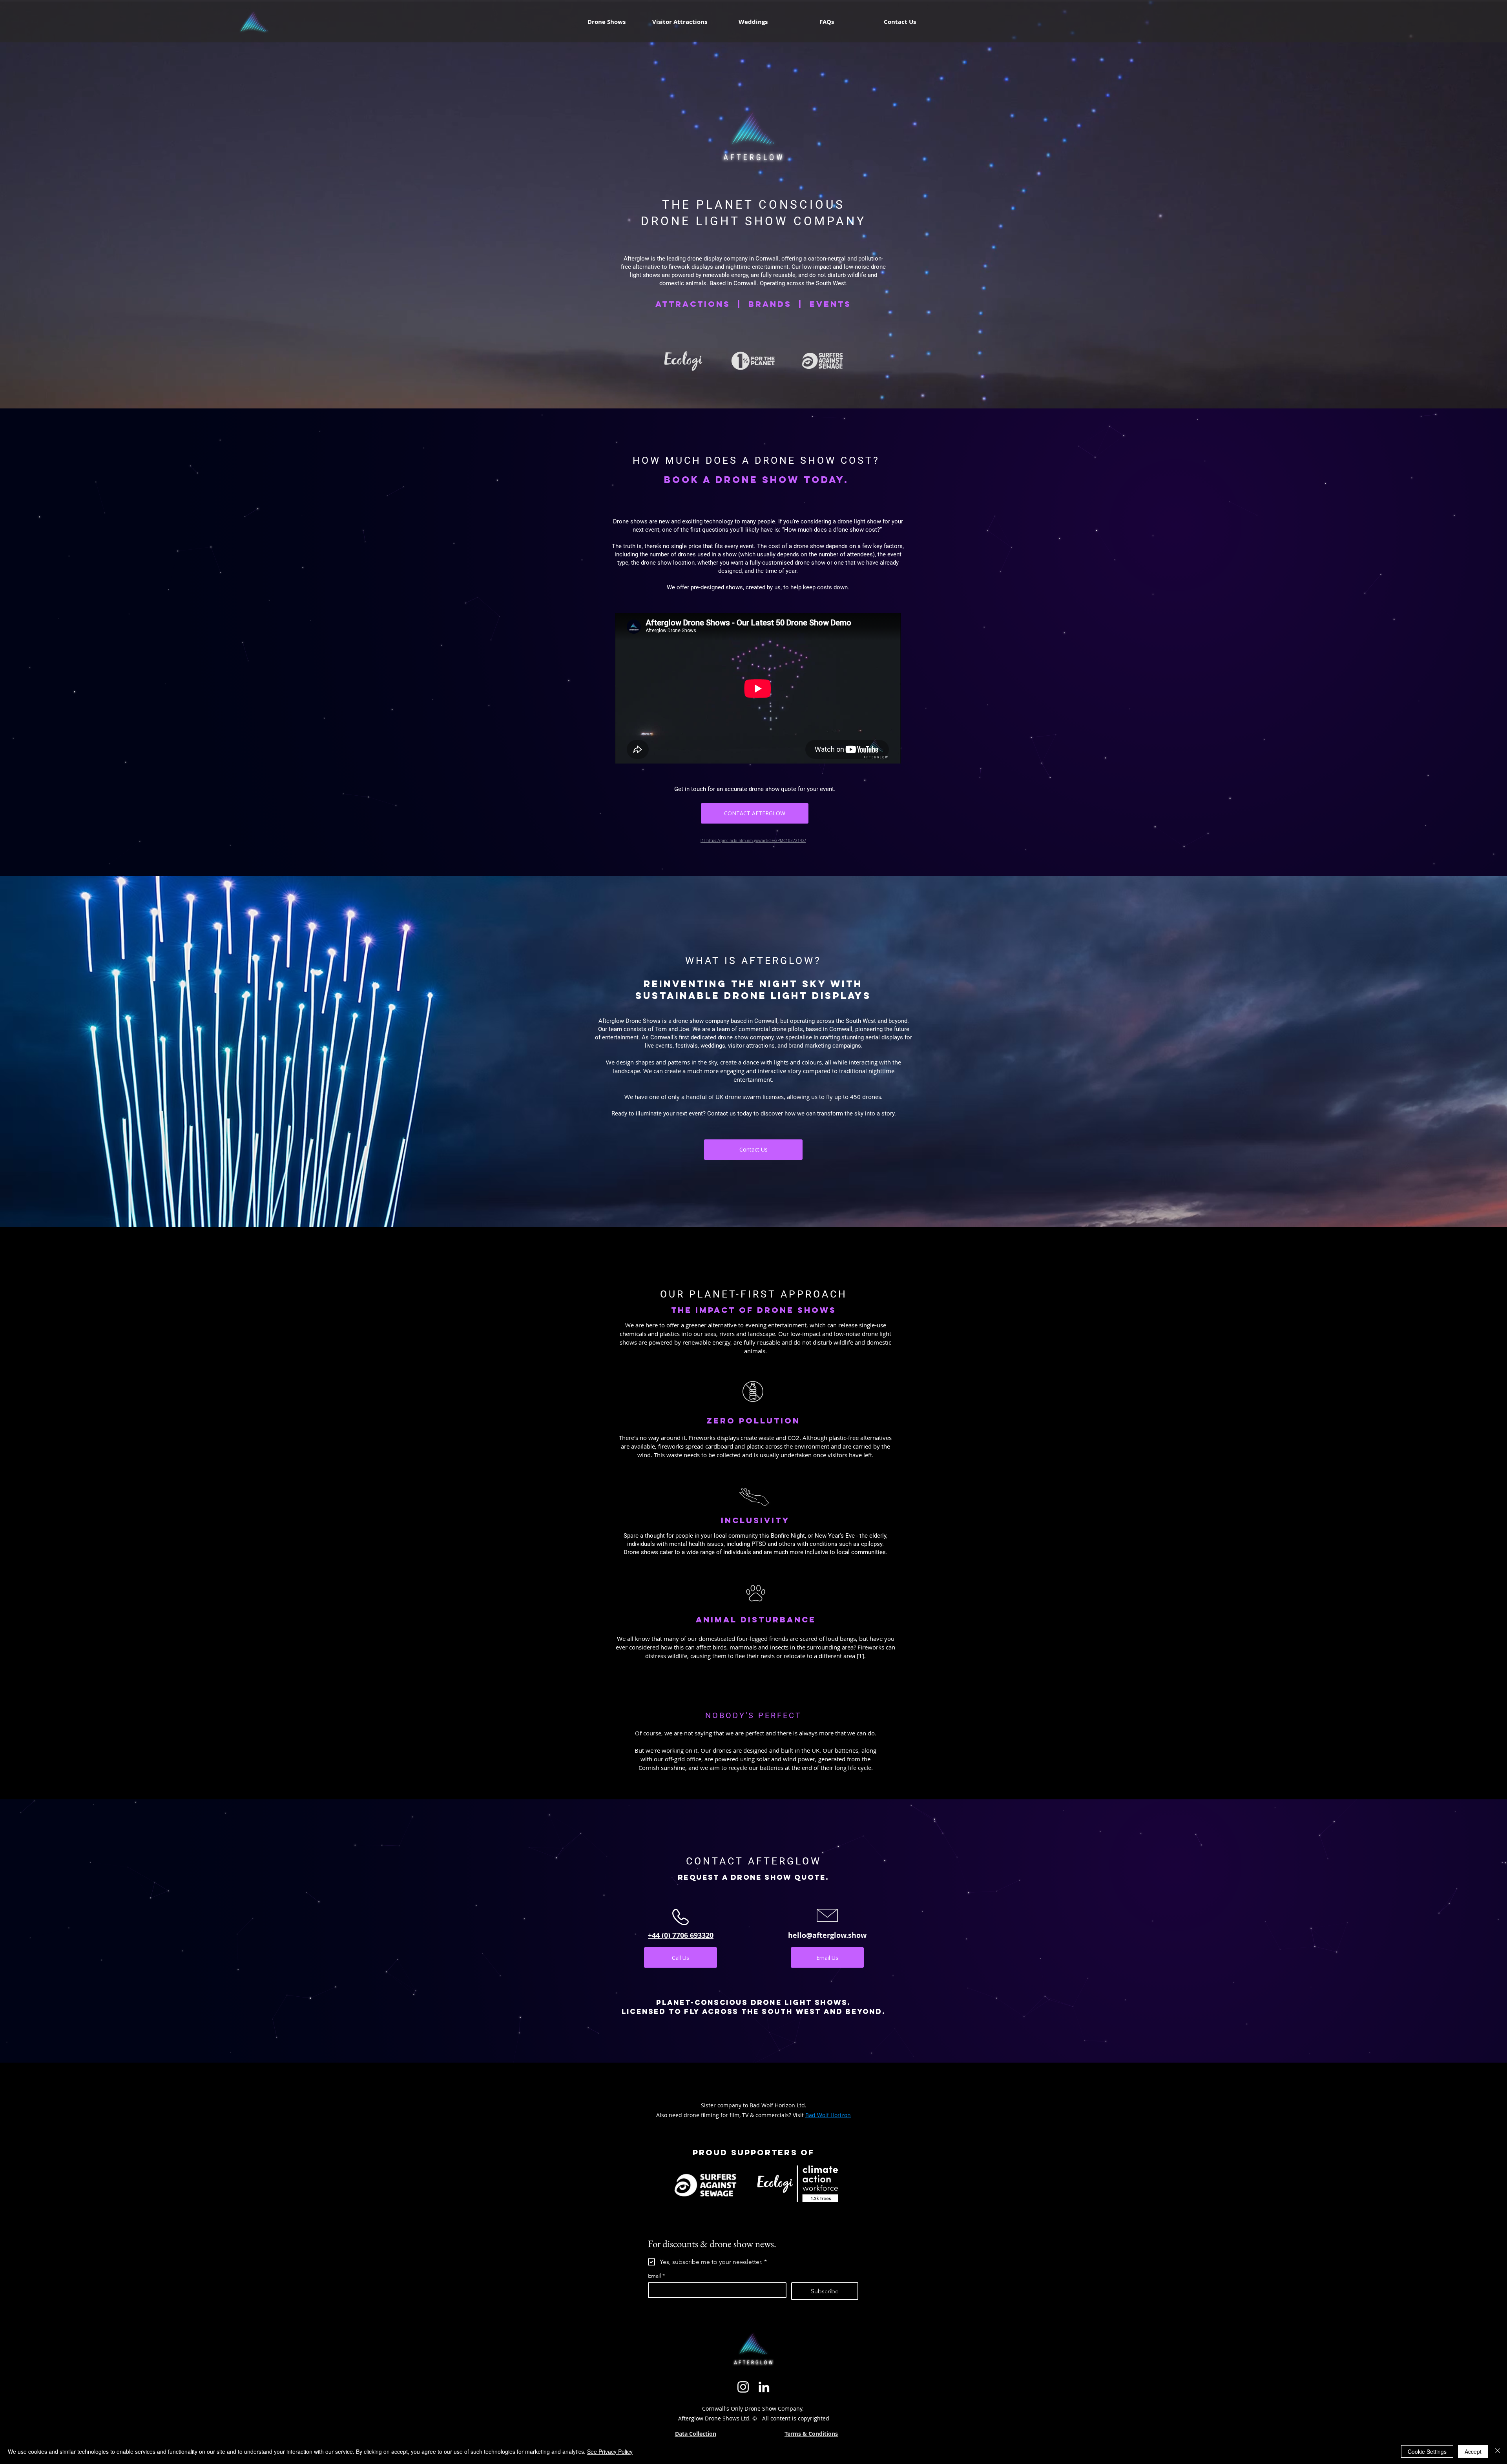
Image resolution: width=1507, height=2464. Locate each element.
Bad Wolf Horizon (828, 2115)
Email (656, 2276)
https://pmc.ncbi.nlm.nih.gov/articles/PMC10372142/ (756, 841)
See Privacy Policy (610, 2451)
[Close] (1498, 2451)
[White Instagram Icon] (743, 2387)
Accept (1473, 2451)
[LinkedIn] (764, 2387)
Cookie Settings (1427, 2451)
